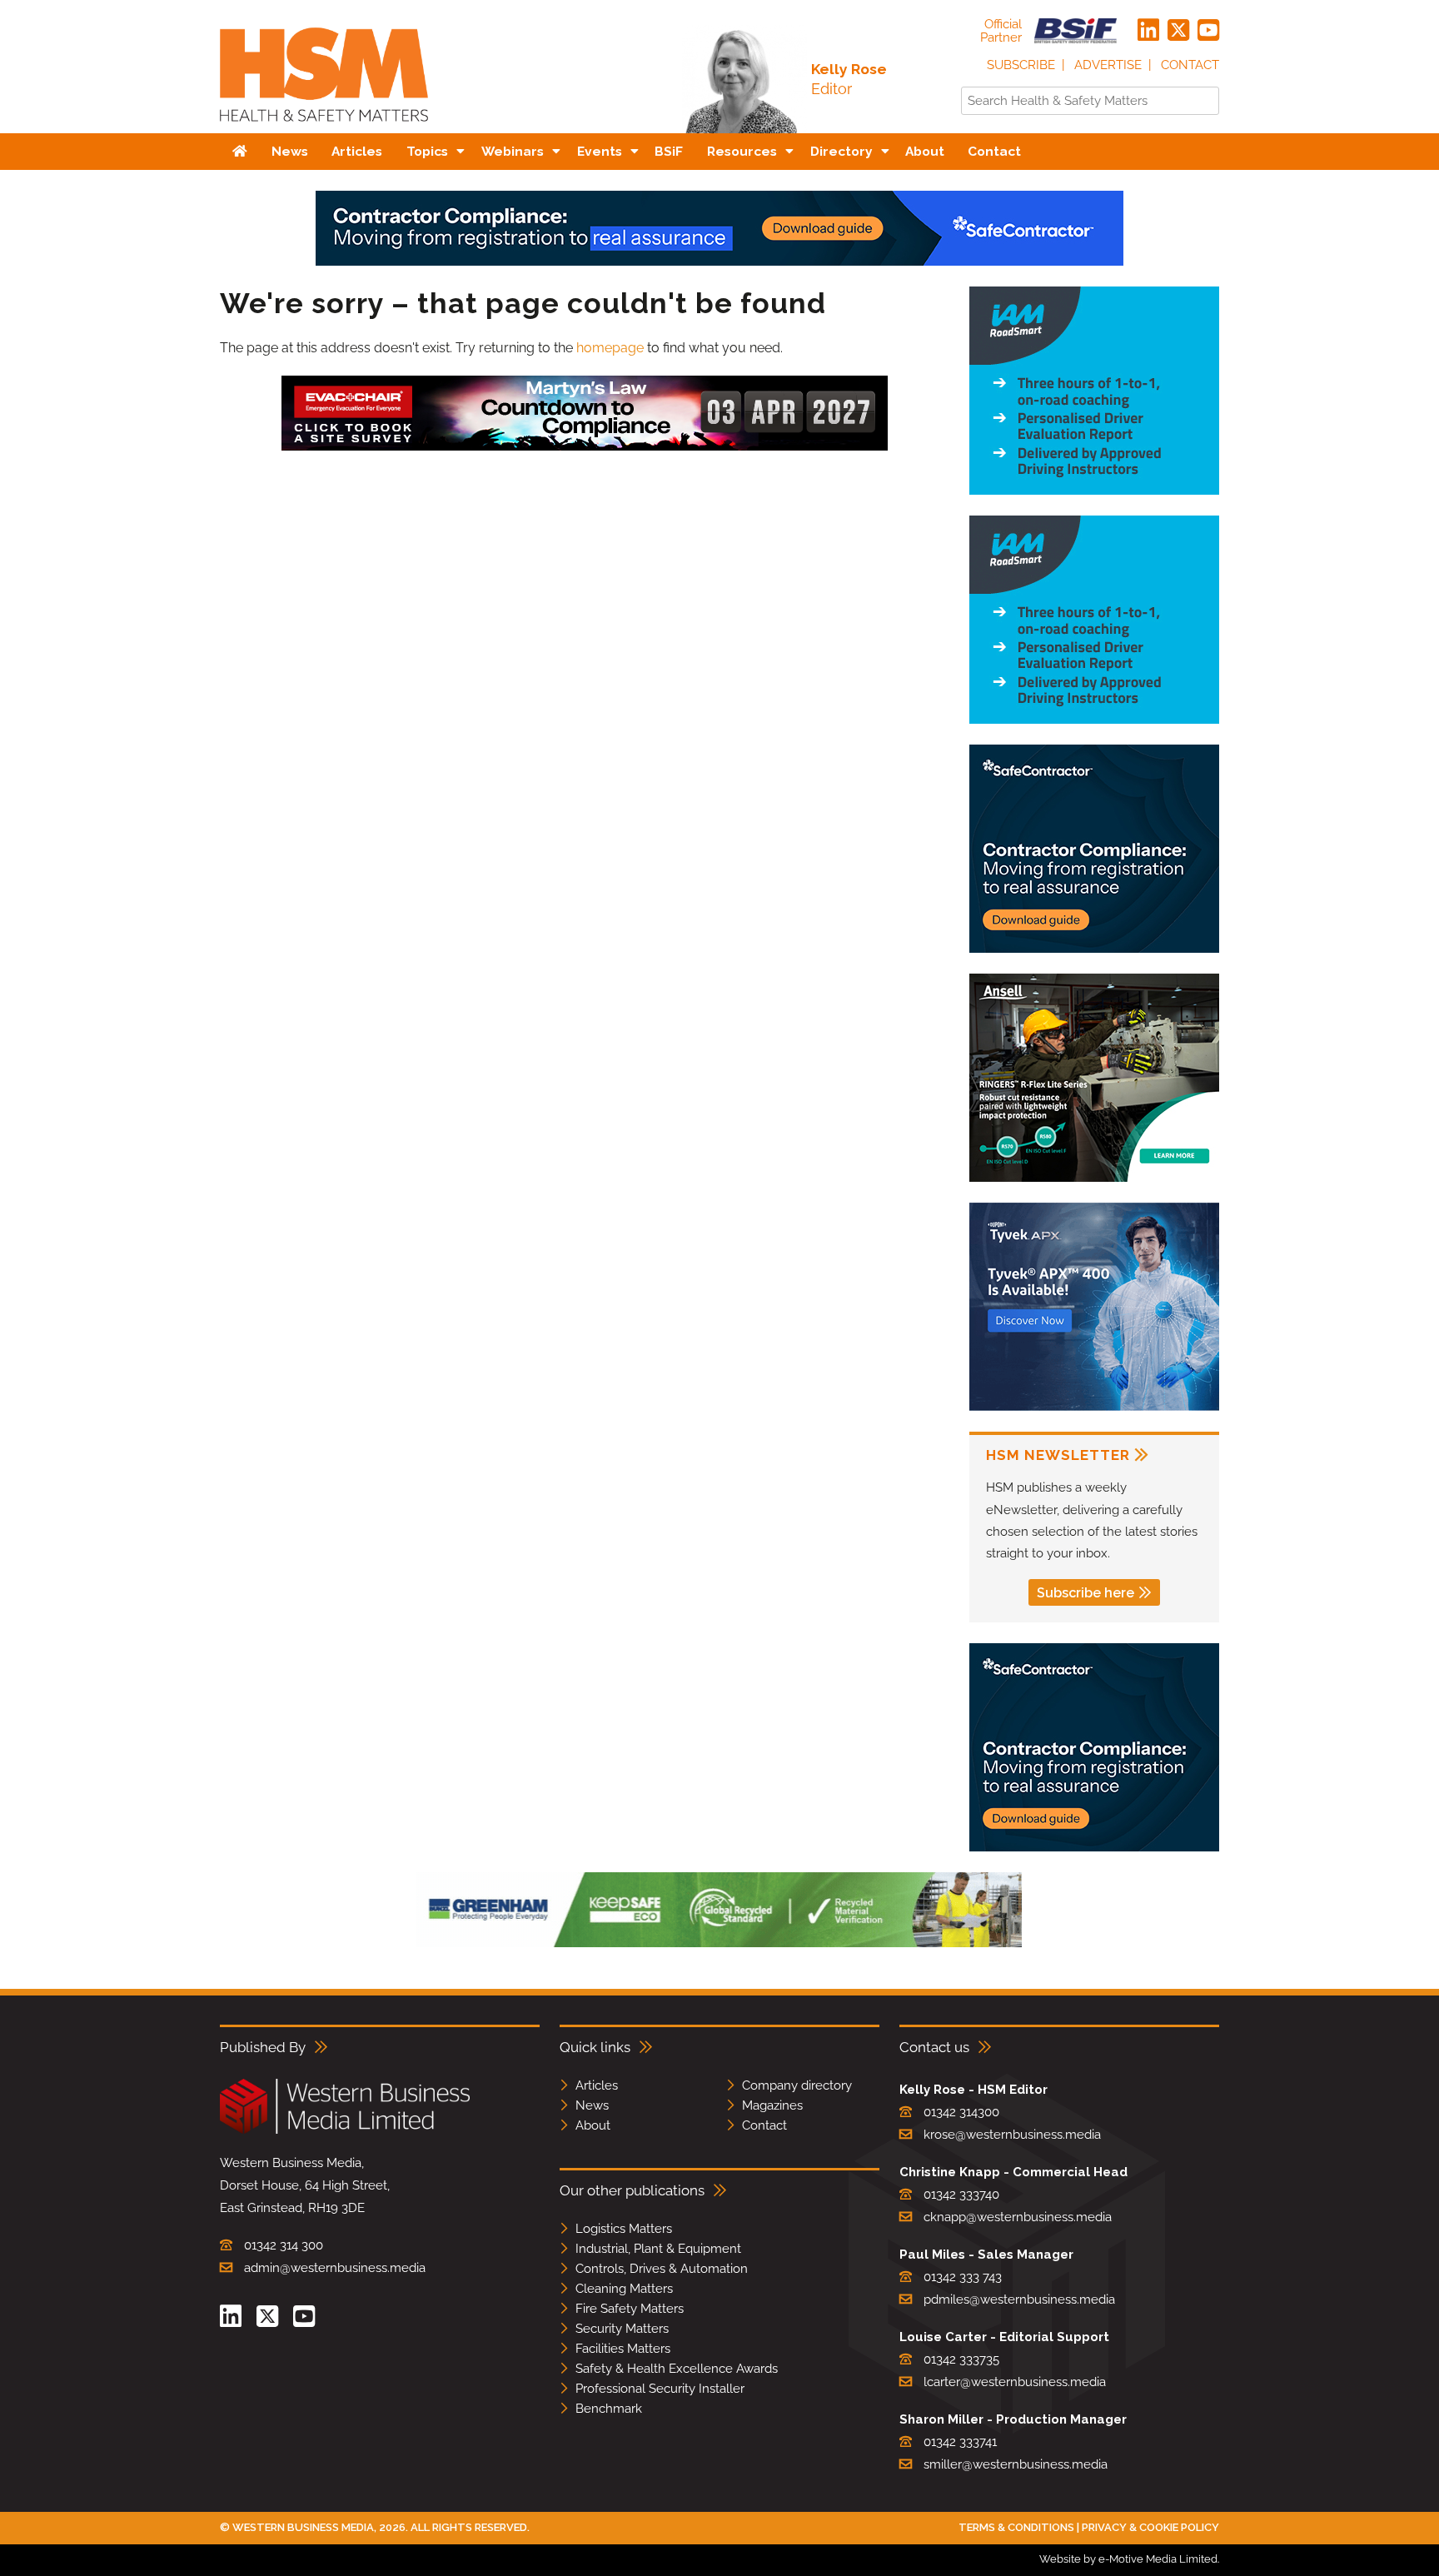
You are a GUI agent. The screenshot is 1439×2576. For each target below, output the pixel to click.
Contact (1190, 65)
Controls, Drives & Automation (662, 2269)
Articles (597, 2085)
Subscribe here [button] (1085, 1593)
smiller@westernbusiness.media (1016, 2464)
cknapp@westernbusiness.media (1018, 2217)
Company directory (797, 2085)
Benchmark (609, 2409)
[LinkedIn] (1148, 31)
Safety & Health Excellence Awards (677, 2369)
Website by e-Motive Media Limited (1128, 2559)
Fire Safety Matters (630, 2309)
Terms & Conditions (1016, 2527)
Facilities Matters (623, 2349)
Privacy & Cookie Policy (1150, 2527)
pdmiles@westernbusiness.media (1019, 2299)
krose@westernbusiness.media (1012, 2135)
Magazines (772, 2105)
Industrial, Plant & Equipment (658, 2249)
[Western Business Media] (345, 2131)
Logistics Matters (624, 2229)
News (592, 2105)
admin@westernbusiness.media (335, 2268)
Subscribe (1021, 65)
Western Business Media (303, 2527)
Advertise (1108, 65)
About (593, 2125)
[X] (1178, 31)
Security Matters (622, 2329)
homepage (610, 348)
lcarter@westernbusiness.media (1015, 2382)
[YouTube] (1208, 31)
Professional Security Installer (660, 2389)
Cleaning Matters (624, 2289)
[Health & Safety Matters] (324, 127)
